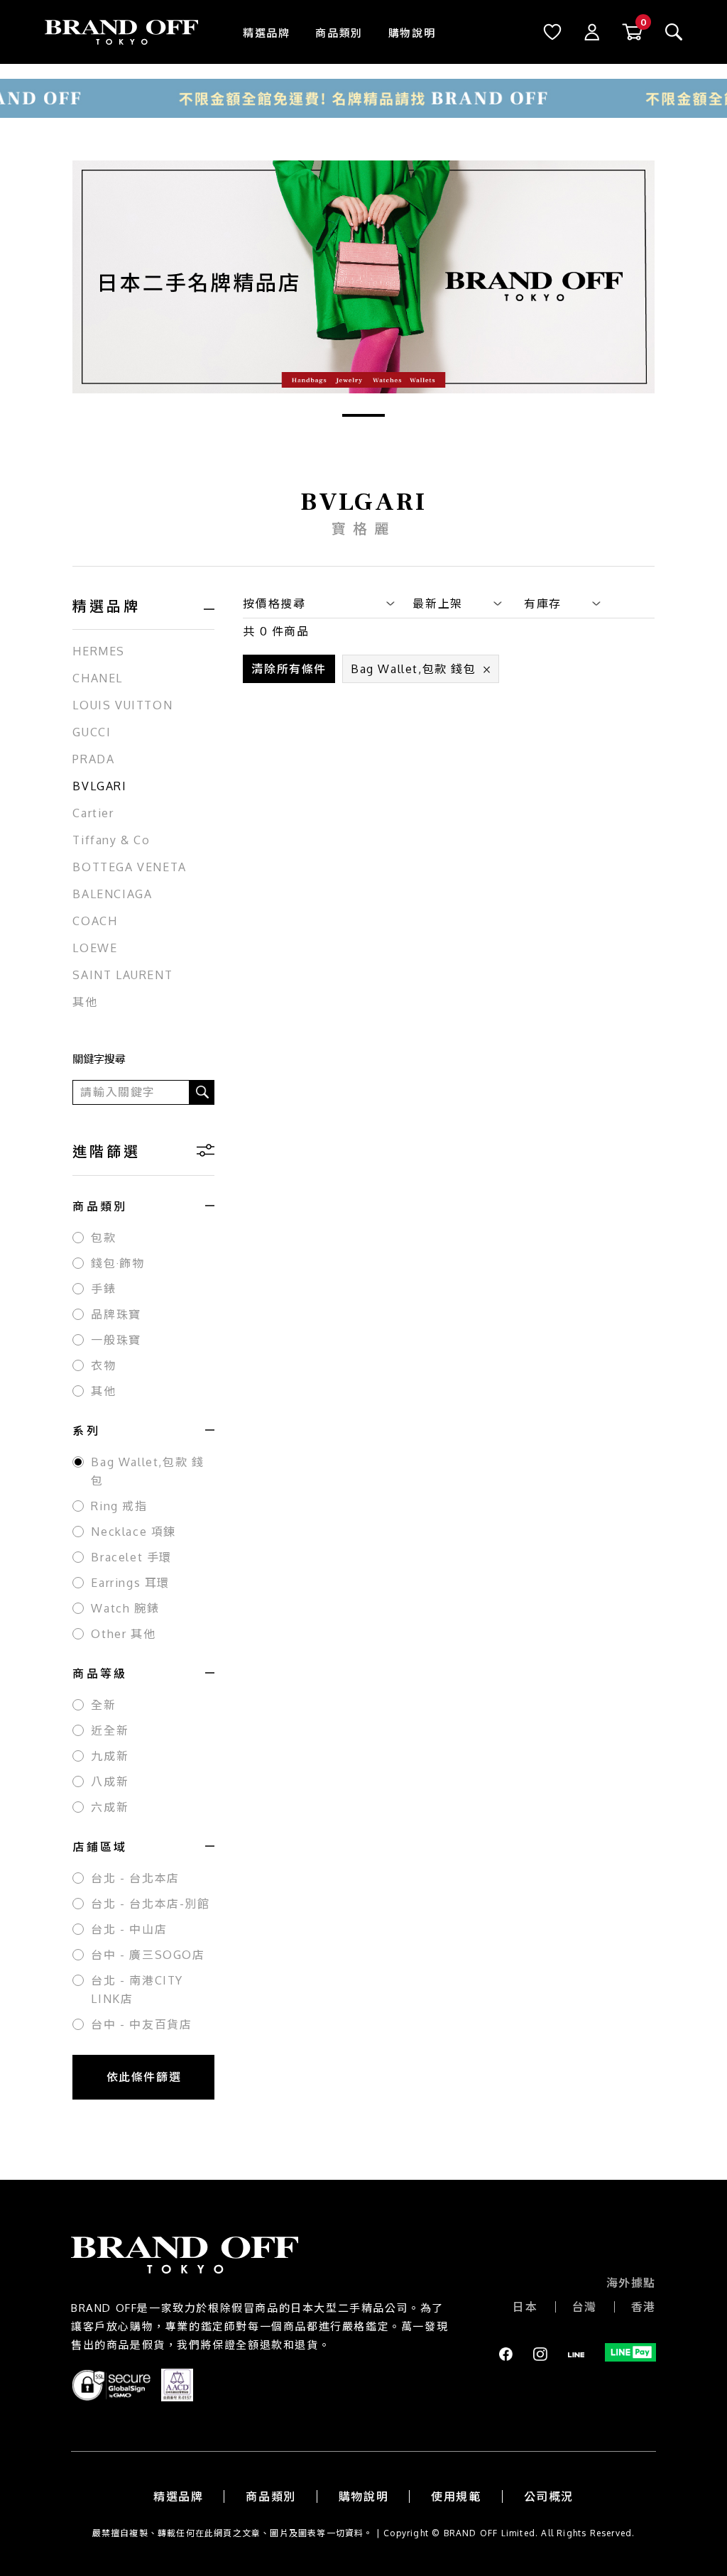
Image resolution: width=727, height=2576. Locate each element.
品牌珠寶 (116, 1314)
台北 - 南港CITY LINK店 (137, 1990)
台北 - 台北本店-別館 (150, 1904)
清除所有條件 (289, 669)
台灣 (585, 2307)
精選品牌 (266, 33)
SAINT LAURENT (122, 975)
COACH (95, 921)
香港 (644, 2307)
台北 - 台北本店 (135, 1878)
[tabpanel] (363, 277)
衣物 (103, 1365)
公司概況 (549, 2496)
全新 (103, 1705)
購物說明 (412, 33)
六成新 (110, 1807)
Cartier (93, 813)
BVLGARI (99, 786)
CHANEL (98, 678)
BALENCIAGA (112, 894)
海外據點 (631, 2283)
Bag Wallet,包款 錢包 (147, 1471)
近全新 (110, 1730)
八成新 (110, 1781)
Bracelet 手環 (131, 1557)
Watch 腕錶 (125, 1608)
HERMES (99, 651)
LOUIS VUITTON (122, 705)
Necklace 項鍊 (133, 1532)
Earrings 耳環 (130, 1583)
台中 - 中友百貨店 (141, 2024)
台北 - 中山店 (129, 1929)
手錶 (103, 1289)
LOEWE (95, 948)
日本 (525, 2307)
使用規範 (456, 2496)
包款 (103, 1238)
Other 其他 (123, 1634)
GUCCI (92, 732)
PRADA (93, 759)
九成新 (110, 1756)
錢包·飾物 (117, 1263)
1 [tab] (363, 415)
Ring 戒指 (119, 1506)
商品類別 (339, 33)
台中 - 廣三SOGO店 (148, 1955)
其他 (85, 1002)
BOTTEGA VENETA (129, 867)
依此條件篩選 (144, 2077)
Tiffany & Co (111, 840)
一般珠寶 (116, 1340)
